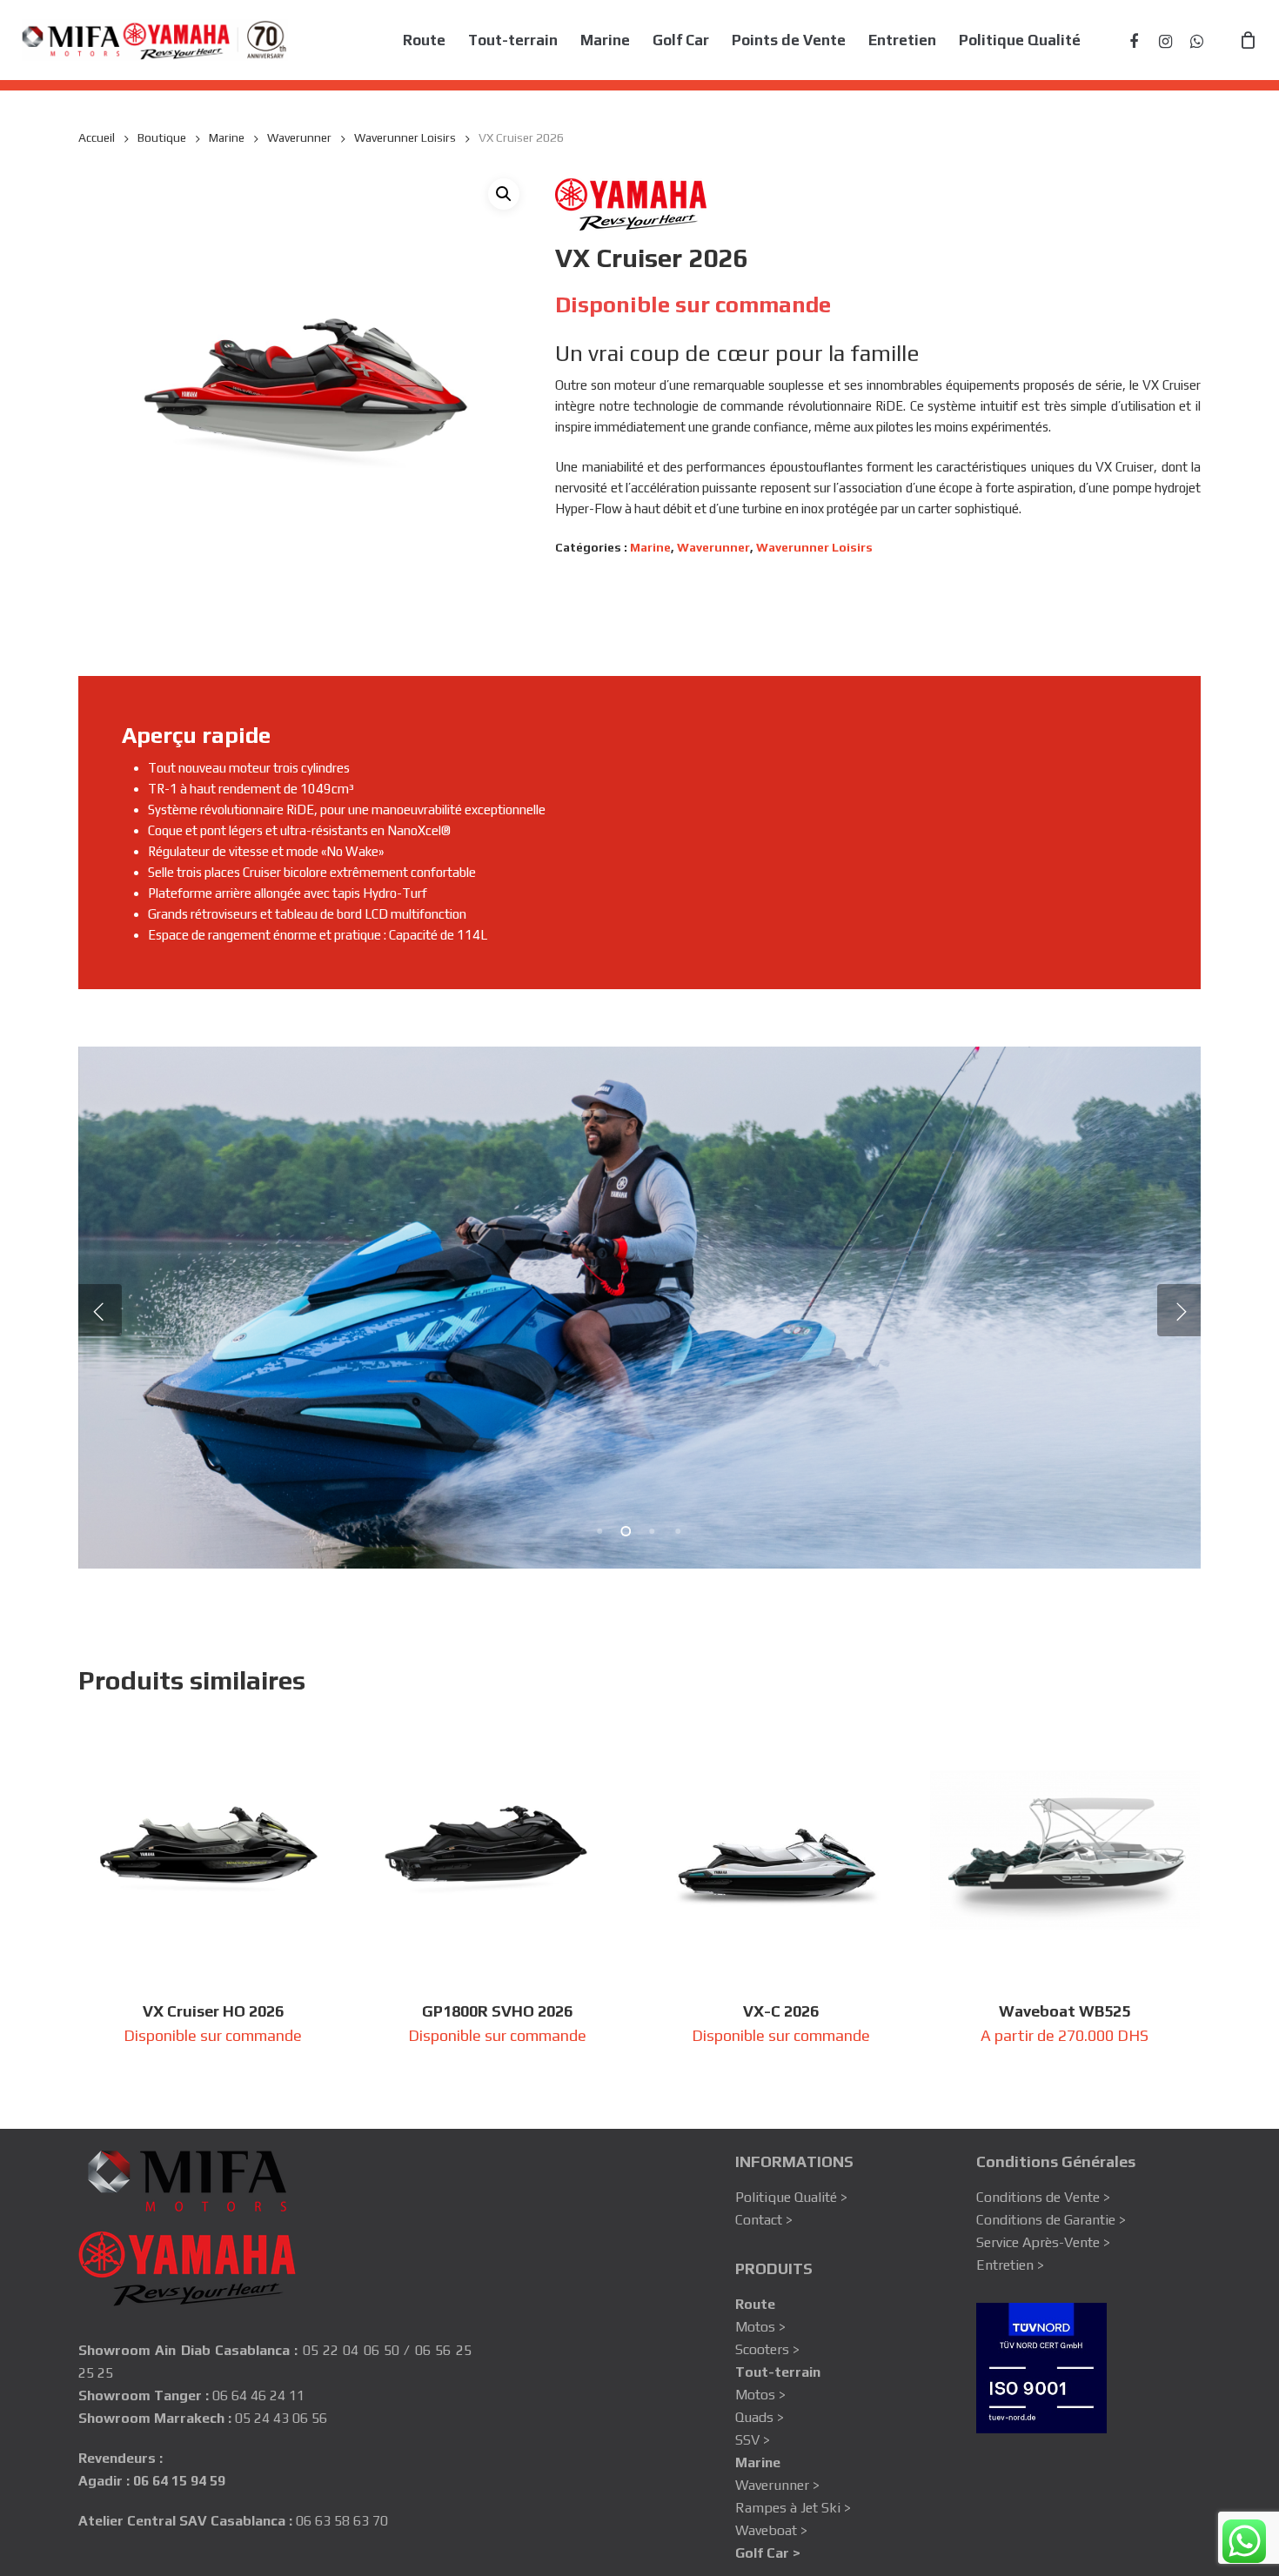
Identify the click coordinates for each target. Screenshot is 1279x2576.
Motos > (760, 2327)
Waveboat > (771, 2530)
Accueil (97, 137)
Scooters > (767, 2349)
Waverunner (299, 137)
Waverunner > (777, 2485)
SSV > (753, 2440)
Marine (227, 137)
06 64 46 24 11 (258, 2395)
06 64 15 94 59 (179, 2481)
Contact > (764, 2220)
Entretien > (1010, 2265)
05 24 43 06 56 (281, 2418)
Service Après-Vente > (1043, 2242)
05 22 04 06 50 (351, 2350)
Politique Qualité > (791, 2197)
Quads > (760, 2417)
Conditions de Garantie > (1051, 2220)
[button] (504, 194)
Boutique (162, 137)
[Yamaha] (631, 207)
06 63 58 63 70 (342, 2521)
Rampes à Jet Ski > (793, 2508)
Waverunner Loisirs (405, 137)
